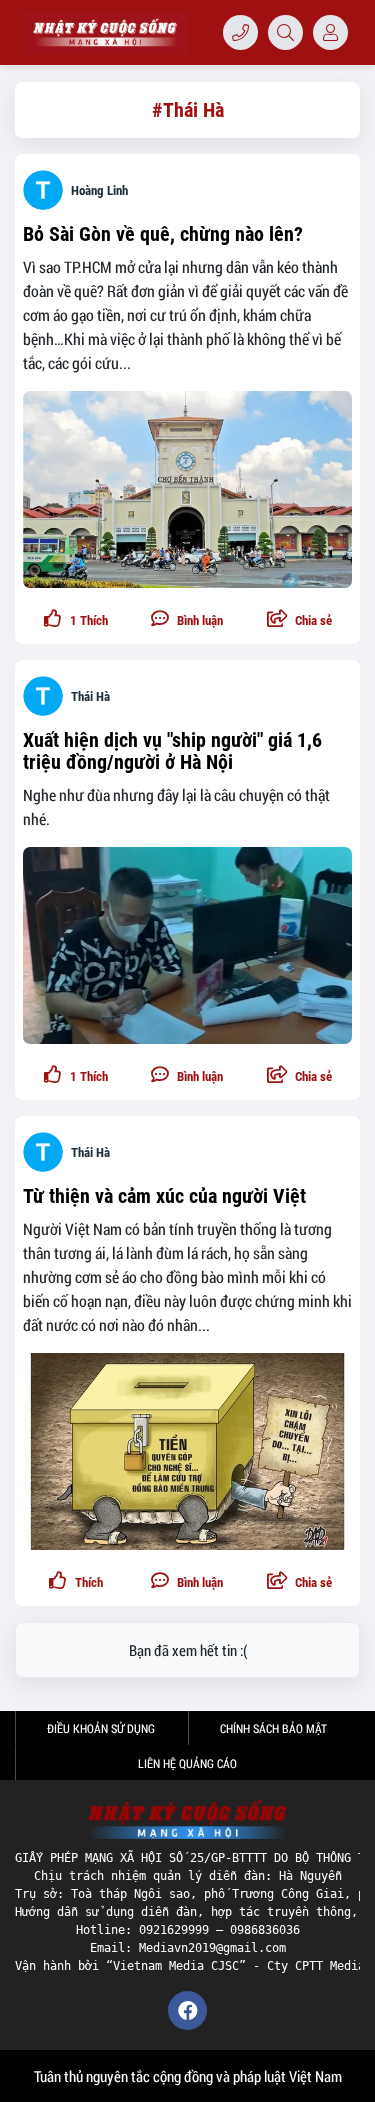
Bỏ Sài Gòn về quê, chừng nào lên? (163, 234)
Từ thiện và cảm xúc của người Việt (164, 1196)
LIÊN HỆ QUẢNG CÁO (187, 1763)
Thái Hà (90, 696)
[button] (299, 620)
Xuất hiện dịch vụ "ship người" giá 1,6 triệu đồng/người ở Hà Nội (172, 751)
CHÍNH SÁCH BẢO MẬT (273, 1728)
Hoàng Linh (99, 190)
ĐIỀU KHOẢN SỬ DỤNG (101, 1728)
